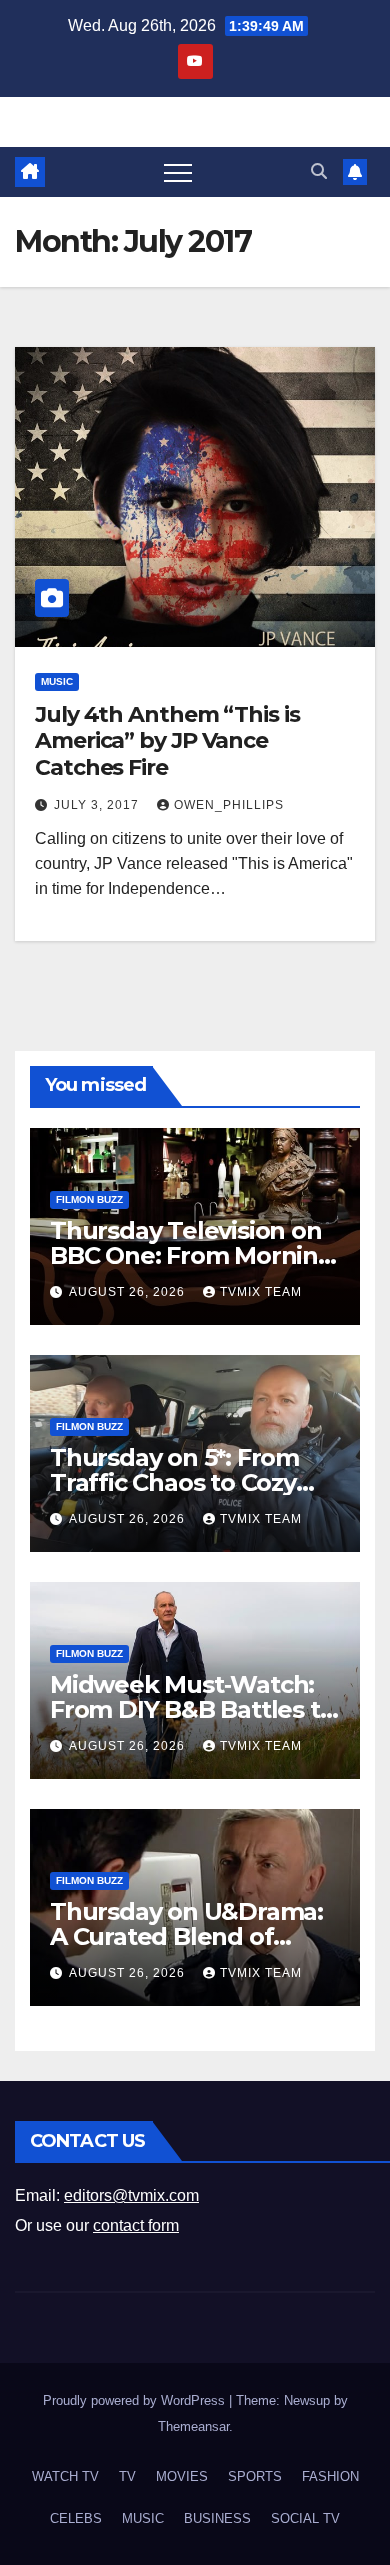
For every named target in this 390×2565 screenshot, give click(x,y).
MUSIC (57, 681)
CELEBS (76, 2518)
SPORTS (255, 2476)
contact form (136, 2225)
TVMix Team (261, 1292)
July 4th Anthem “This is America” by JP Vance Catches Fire (167, 741)
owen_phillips (229, 805)
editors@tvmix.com (131, 2195)
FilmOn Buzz (89, 1199)
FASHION (330, 2476)
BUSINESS (217, 2518)
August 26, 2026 (129, 1292)
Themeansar (193, 2426)
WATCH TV (65, 2476)
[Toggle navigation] (178, 172)
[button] (319, 171)
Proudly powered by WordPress (136, 2400)
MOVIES (182, 2476)
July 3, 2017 (98, 805)
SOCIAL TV (305, 2518)
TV (127, 2476)
